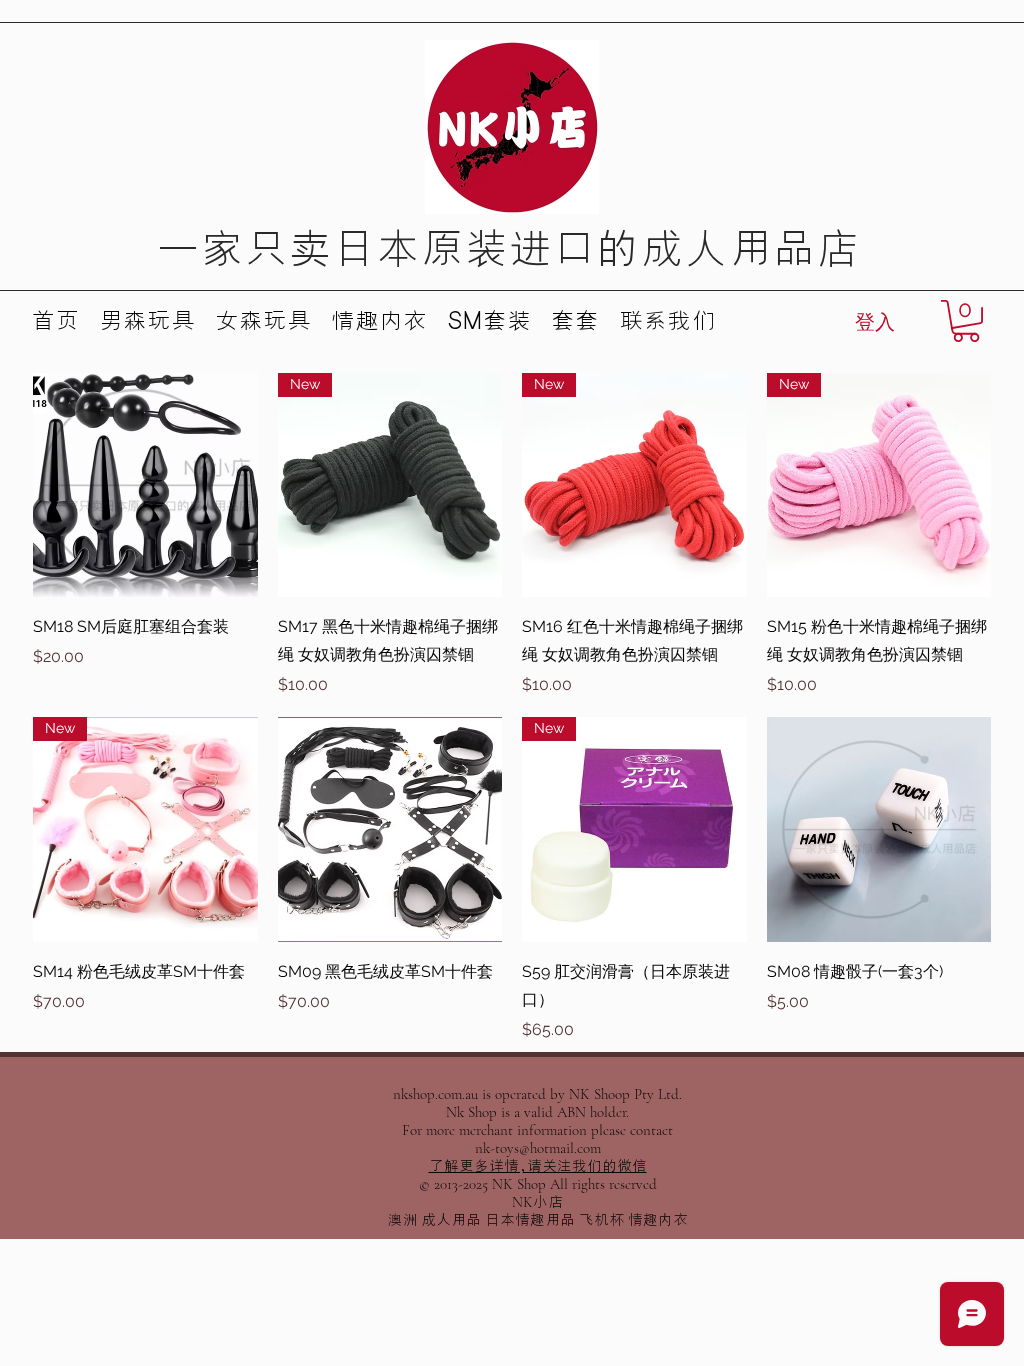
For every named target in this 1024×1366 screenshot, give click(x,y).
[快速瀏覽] (145, 485)
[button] (966, 321)
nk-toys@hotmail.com (538, 1148)
